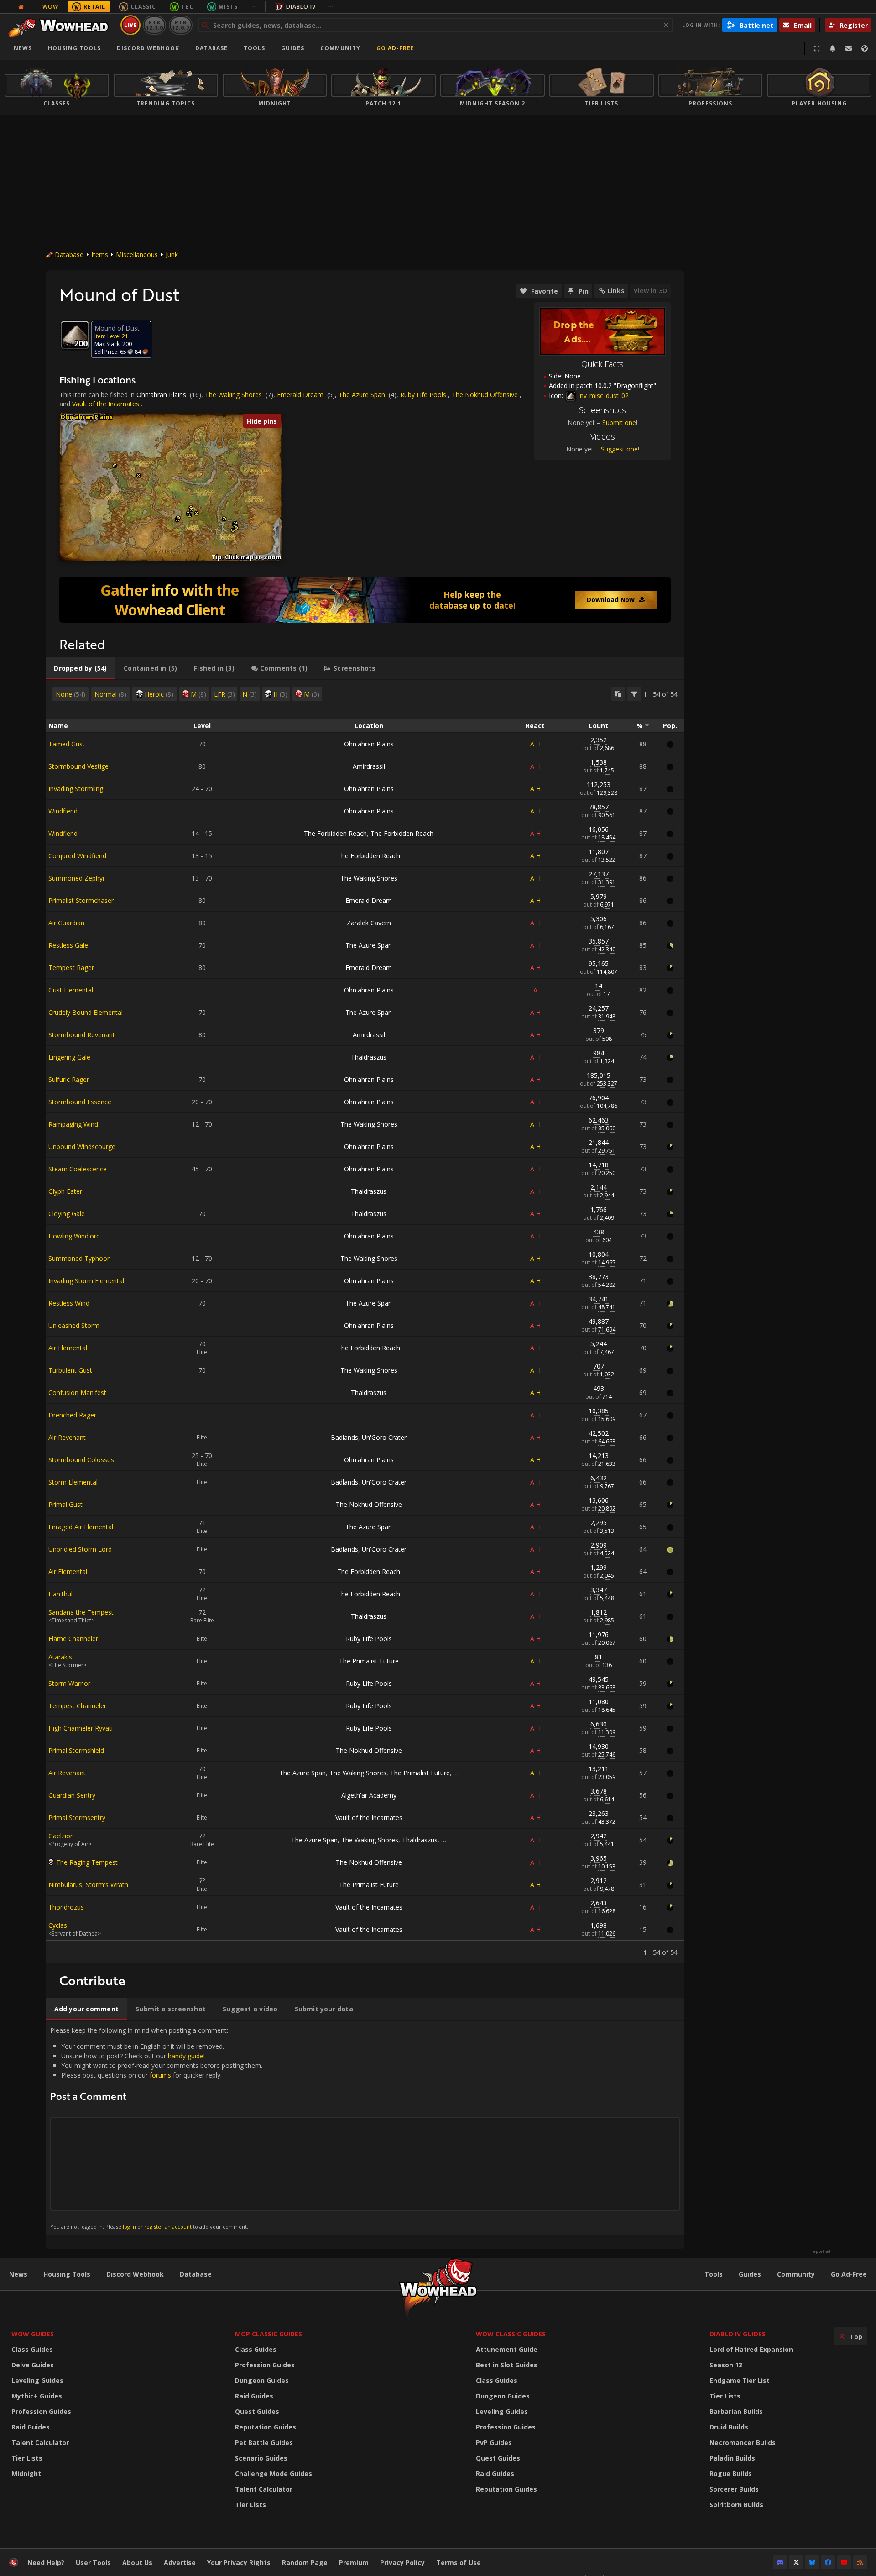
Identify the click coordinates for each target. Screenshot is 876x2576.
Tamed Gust (67, 744)
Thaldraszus (369, 1057)
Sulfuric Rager (69, 1079)
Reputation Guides (266, 2427)
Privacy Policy (402, 2563)
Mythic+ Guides (37, 2396)
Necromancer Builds (743, 2442)
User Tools (93, 2563)
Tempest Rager (71, 968)
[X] (796, 2562)
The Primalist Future (369, 1661)
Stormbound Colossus (81, 1460)
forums (160, 2075)
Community (340, 48)
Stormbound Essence (80, 1102)
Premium (354, 2563)
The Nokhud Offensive (485, 395)
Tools (714, 2274)
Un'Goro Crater (384, 1437)
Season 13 (726, 2365)
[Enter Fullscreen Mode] (817, 48)
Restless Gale (68, 945)
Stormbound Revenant (82, 1035)
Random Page (305, 2563)
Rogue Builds (731, 2474)
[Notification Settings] (833, 48)
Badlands (344, 1437)
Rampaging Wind (73, 1124)
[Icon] (75, 335)
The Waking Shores (233, 395)
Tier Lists (27, 2458)
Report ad (821, 2251)
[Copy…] (618, 694)
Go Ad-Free (395, 48)
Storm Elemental (73, 1482)
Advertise (180, 2563)
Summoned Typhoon (80, 1258)
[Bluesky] (812, 2562)
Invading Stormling (76, 789)
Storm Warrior (69, 1683)
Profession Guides (41, 2411)
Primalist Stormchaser (81, 900)
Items (100, 254)
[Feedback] (849, 48)
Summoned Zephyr (77, 878)
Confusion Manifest (77, 1393)
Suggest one (619, 449)
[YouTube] (844, 2562)
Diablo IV (301, 7)
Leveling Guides (37, 2380)
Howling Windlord (74, 1236)
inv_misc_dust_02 (603, 396)
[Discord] (780, 2562)
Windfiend (63, 811)
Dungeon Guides (262, 2380)
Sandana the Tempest (81, 1612)
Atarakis (60, 1657)
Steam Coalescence (78, 1169)
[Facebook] (828, 2562)
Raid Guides (31, 2427)
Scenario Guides (261, 2458)
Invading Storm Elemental (86, 1281)
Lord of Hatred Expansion (751, 2349)
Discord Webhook (148, 48)
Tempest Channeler (77, 1706)
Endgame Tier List (740, 2380)
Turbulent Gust (70, 1370)
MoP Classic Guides (269, 2334)
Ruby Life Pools (423, 395)
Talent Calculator (40, 2442)
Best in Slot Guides (507, 2365)
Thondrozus (66, 1907)
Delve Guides (33, 2365)
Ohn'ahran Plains (161, 395)
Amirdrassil (369, 766)
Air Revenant (67, 1437)
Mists (228, 7)
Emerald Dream (300, 395)
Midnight (26, 2474)
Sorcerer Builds (734, 2489)
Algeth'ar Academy (369, 1795)
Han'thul (60, 1594)
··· (253, 7)
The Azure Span (362, 395)
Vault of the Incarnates (106, 404)
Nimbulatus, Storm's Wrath (88, 1885)
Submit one (619, 422)
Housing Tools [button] (74, 48)
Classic (143, 7)
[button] (115, 466)
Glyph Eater (65, 1191)
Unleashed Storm (74, 1325)
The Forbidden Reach (335, 833)
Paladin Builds (732, 2458)
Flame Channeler (73, 1639)
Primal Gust (65, 1504)
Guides (293, 48)
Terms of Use (459, 2563)
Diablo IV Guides (738, 2334)
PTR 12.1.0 (154, 25)
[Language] (865, 48)
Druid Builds (729, 2427)
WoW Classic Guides (511, 2334)
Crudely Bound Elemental (86, 1012)
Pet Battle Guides (264, 2442)
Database (211, 48)
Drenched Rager (72, 1415)
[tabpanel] (365, 1322)
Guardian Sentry (72, 1795)
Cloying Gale (67, 1214)
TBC (187, 7)
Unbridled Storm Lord (80, 1549)
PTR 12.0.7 (180, 25)
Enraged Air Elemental (81, 1527)
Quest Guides (257, 2411)
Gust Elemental (71, 990)
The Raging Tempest (87, 1862)
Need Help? (46, 2563)
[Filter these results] (634, 694)
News (23, 48)
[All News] (21, 7)
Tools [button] (254, 48)
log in (129, 2227)
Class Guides (32, 2349)
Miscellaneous (137, 254)
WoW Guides (33, 2334)
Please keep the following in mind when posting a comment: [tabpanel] (156, 2128)
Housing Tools (67, 2274)
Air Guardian (66, 923)
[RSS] (860, 2562)
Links (616, 291)
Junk (172, 254)
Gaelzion (61, 1836)
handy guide (186, 2056)
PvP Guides (494, 2442)
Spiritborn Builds (736, 2505)
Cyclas (58, 1925)
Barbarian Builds (736, 2411)
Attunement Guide (507, 2349)
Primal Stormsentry (77, 1818)
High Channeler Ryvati (81, 1728)
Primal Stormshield (76, 1750)
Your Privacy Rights (239, 2563)
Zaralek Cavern (369, 923)
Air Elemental (68, 1348)
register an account (168, 2227)
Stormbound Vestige (78, 766)
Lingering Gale (69, 1057)
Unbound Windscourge (82, 1146)
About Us (137, 2563)
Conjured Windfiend (77, 856)
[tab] (81, 668)
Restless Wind (69, 1303)
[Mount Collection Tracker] (365, 600)
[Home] (61, 25)
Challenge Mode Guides (274, 2474)
